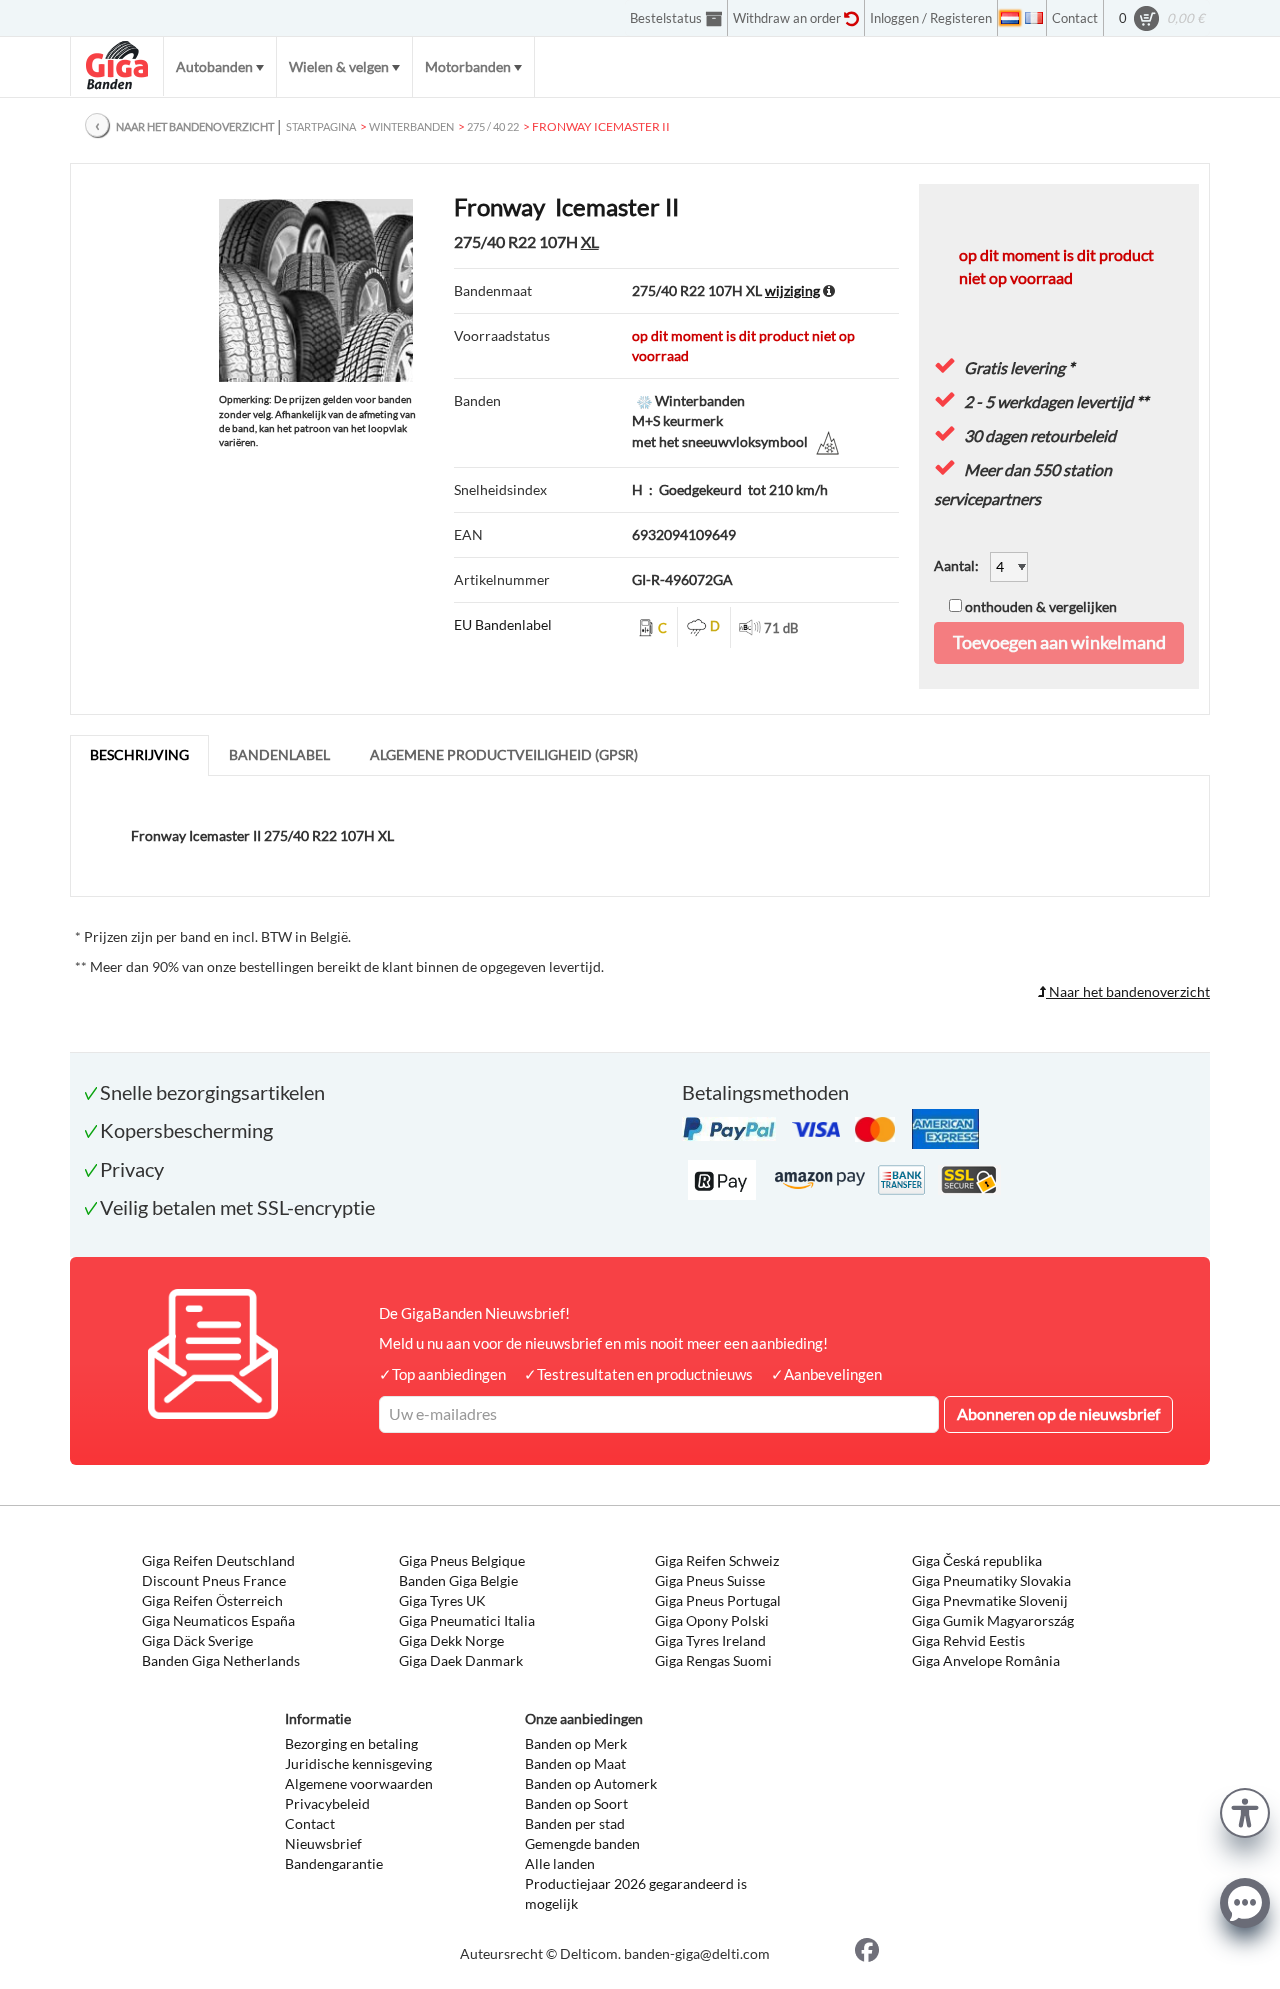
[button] (1245, 1810)
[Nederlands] (1010, 18)
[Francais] (1034, 18)
